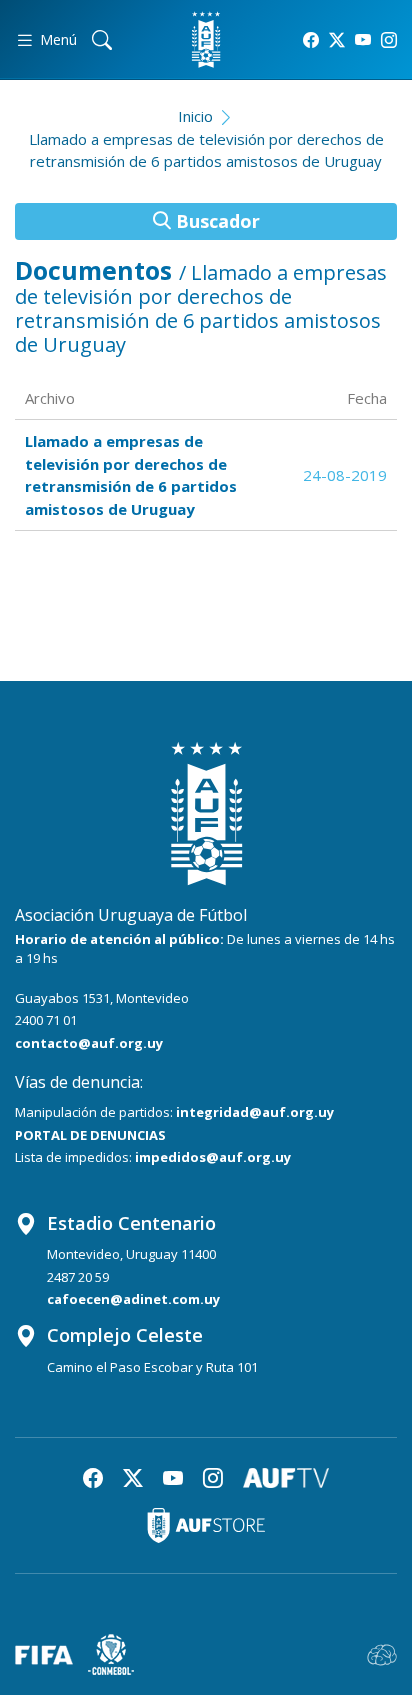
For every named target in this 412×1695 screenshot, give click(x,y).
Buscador (215, 221)
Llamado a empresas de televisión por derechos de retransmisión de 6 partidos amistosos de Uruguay (206, 150)
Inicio (195, 116)
